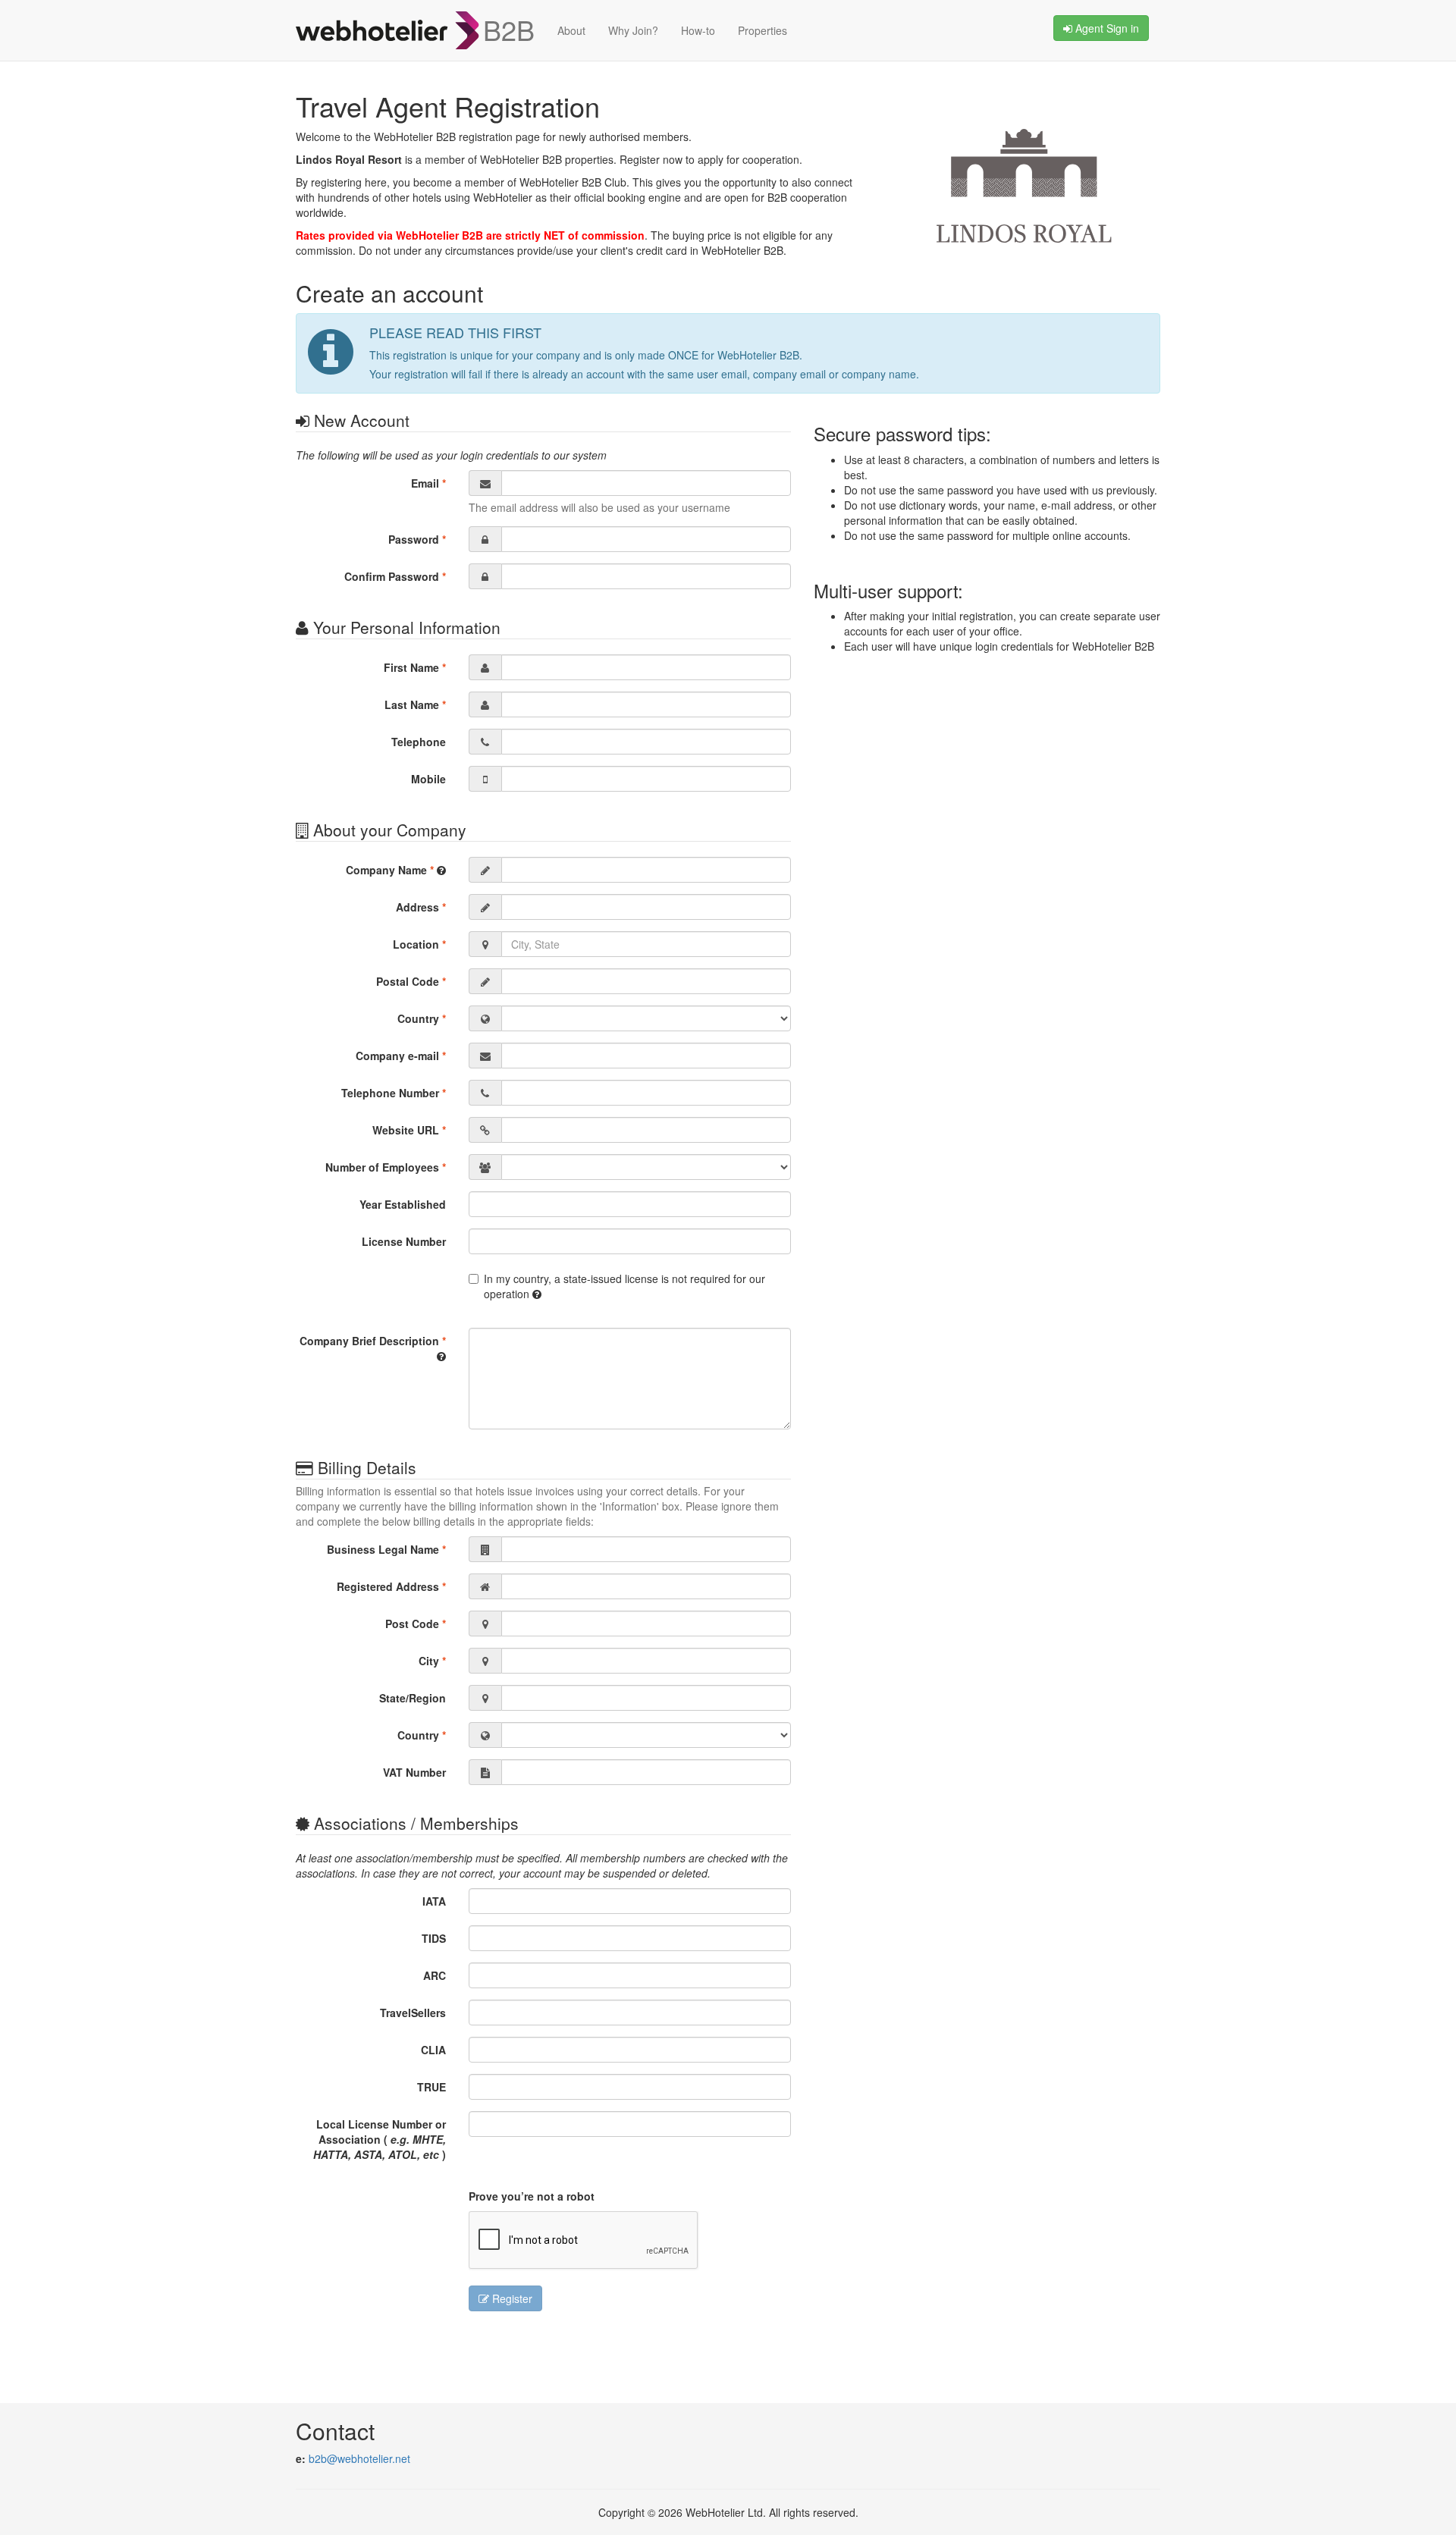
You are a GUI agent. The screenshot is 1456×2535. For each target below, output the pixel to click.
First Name (415, 667)
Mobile (428, 779)
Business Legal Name (386, 1549)
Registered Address (391, 1586)
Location (419, 944)
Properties (763, 30)
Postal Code (411, 981)
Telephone (419, 742)
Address (421, 907)
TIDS (434, 1938)
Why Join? (633, 30)
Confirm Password (395, 576)
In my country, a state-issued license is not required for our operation (624, 1286)
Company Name (390, 870)
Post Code (416, 1624)
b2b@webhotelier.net (359, 2458)
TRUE (431, 2087)
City (432, 1661)
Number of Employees (386, 1167)
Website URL (409, 1130)
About (571, 30)
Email (428, 483)
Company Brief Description (373, 1341)
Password (417, 539)
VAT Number (414, 1772)
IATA (434, 1901)
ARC (435, 1975)
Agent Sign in (1106, 28)
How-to (698, 30)
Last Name (415, 704)
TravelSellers (413, 2013)
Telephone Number (394, 1093)
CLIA (433, 2050)
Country (422, 1018)
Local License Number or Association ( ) (380, 2139)
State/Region (413, 1698)
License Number (404, 1241)
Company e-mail (401, 1056)
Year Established (403, 1204)
